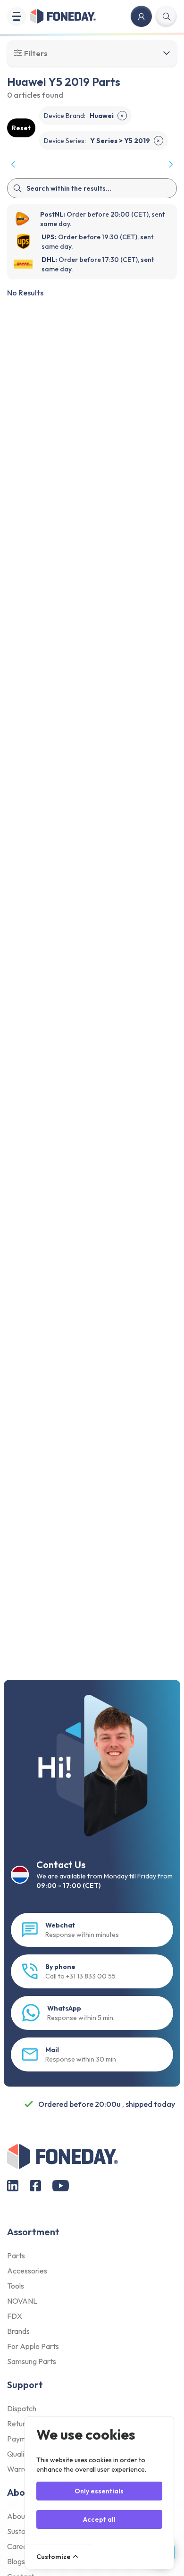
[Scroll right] (170, 164)
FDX (15, 2316)
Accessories (27, 2271)
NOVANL (22, 2301)
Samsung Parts (32, 2361)
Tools (16, 2286)
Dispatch (22, 2408)
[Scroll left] (14, 164)
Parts (16, 2256)
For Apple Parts (33, 2346)
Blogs (16, 2561)
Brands (18, 2331)
